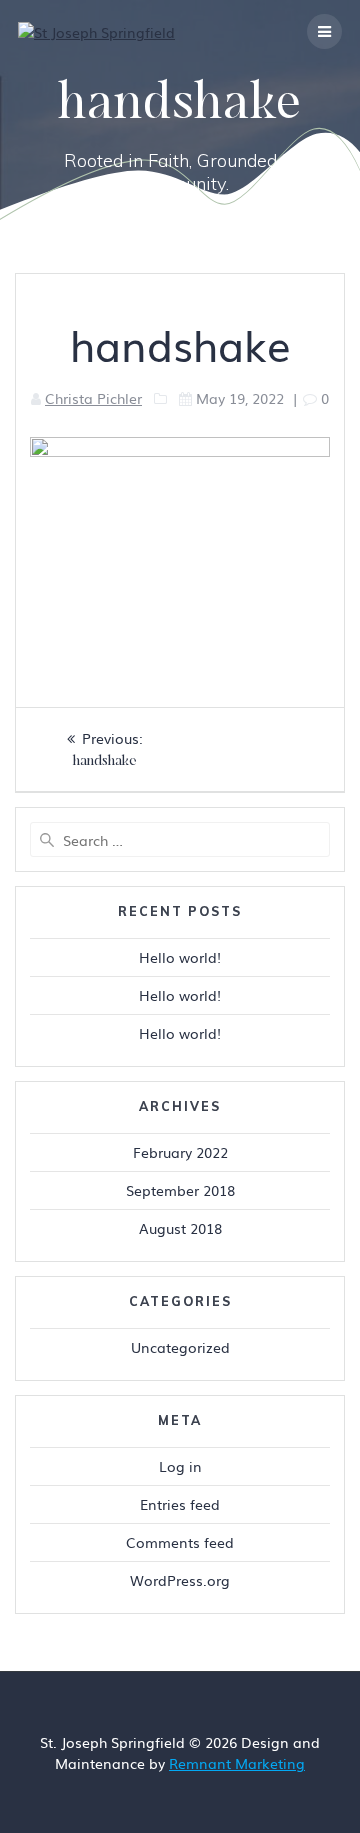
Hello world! (180, 957)
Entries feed (180, 1504)
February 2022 (180, 1152)
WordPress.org (180, 1580)
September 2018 (180, 1190)
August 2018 (180, 1228)
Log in (180, 1466)
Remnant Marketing (237, 1763)
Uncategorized (180, 1347)
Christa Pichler (93, 398)
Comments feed (180, 1542)
